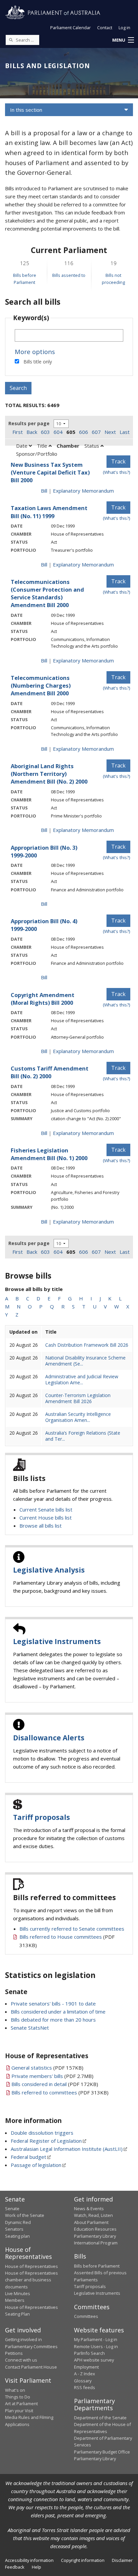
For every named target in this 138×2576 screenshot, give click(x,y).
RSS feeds (85, 2387)
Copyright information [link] (83, 2560)
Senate (12, 2209)
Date (22, 446)
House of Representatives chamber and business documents (31, 2280)
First (18, 432)
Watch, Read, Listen (93, 2215)
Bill (44, 491)
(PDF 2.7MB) (52, 2076)
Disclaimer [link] (122, 2560)
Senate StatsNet (30, 2028)
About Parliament (91, 2222)
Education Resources (95, 2229)
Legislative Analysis (49, 1570)
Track (118, 461)
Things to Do (18, 2397)
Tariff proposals (42, 1817)
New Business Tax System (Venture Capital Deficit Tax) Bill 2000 (50, 472)
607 (96, 432)
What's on (15, 2390)
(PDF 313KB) (60, 2092)
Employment (86, 2367)
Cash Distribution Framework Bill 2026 (87, 1345)
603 (45, 432)
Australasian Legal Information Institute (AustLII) (67, 2149)
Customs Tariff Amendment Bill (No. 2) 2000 (50, 1072)
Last (125, 432)
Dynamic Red (18, 2222)
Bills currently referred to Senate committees (72, 1929)
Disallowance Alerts (49, 1738)
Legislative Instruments (57, 1641)
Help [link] (37, 2567)
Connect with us (21, 2360)
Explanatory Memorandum (83, 491)
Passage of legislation (36, 2165)
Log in (124, 28)
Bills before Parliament (97, 2266)
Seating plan (17, 2236)
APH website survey (94, 2360)
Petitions (14, 2353)
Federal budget (28, 2157)
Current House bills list (46, 1518)
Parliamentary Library (95, 2236)
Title (43, 446)
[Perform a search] (11, 40)
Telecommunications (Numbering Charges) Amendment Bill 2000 (41, 685)
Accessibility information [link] (29, 2560)
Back (32, 432)
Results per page (29, 423)
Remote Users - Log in (96, 2346)
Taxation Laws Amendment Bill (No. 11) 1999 (49, 512)
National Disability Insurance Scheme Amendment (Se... (85, 1361)
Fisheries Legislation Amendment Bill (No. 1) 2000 (49, 1154)
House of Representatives (31, 2266)
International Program (96, 2243)
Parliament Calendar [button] (71, 28)
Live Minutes (18, 2293)
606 (84, 432)
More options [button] (35, 352)
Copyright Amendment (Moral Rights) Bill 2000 (43, 999)
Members (15, 2300)
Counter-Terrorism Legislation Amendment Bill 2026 (78, 1398)
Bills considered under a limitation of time (58, 2012)
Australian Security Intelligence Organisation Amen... (78, 1417)
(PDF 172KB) (55, 2084)
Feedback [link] (15, 2567)
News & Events (89, 2209)
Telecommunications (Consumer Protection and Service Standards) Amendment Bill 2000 (47, 593)
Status (92, 446)
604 (58, 432)
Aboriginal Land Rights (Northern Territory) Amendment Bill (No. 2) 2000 (49, 774)
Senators (14, 2229)
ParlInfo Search (89, 2353)
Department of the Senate (100, 2418)
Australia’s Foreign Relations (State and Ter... (83, 1436)
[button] (123, 40)
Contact (105, 28)
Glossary (83, 2381)
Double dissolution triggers (42, 2133)
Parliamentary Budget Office (102, 2452)
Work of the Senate (25, 2215)
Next (110, 432)
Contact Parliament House (31, 2367)
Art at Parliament (21, 2404)
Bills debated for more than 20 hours (53, 2020)
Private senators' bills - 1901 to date (53, 2003)
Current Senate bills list (46, 1509)
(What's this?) (117, 472)
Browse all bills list (41, 1526)
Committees (86, 2316)
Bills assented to (69, 275)
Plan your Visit (19, 2411)
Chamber (68, 446)
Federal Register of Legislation (46, 2141)
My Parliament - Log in (96, 2339)
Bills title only (38, 362)
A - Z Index (85, 2374)
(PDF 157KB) (47, 2068)
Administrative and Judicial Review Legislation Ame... (82, 1379)
